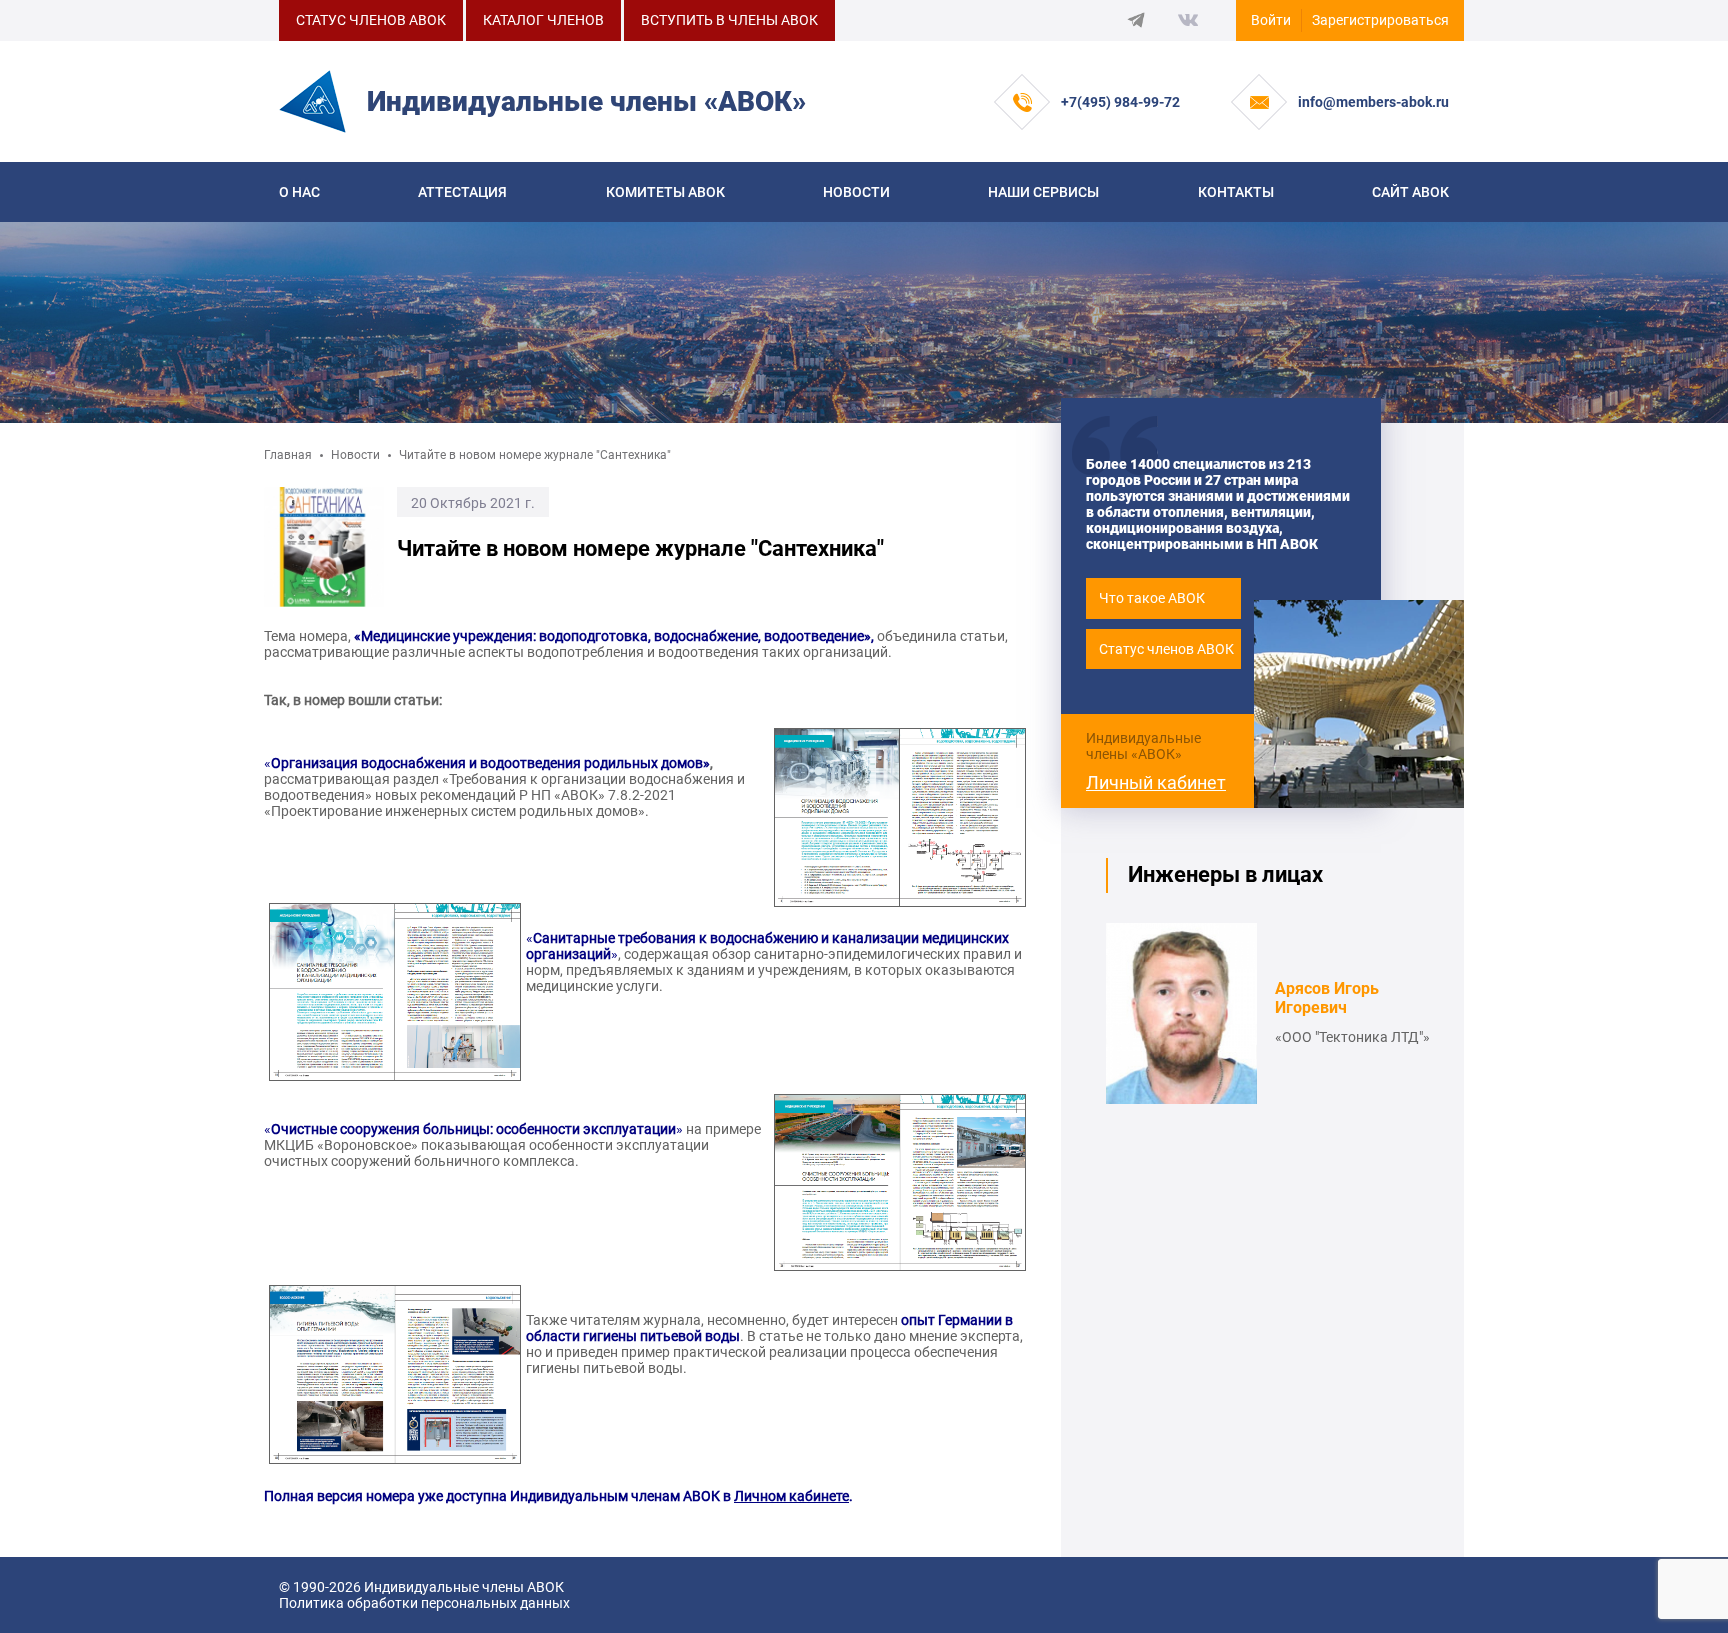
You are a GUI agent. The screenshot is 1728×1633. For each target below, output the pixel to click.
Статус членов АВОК (1166, 649)
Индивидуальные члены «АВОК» (1143, 746)
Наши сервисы (1043, 192)
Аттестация (462, 192)
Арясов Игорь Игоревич (1327, 998)
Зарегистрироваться (1380, 20)
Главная (288, 455)
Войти (1271, 20)
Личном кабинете (791, 1496)
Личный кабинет (1156, 782)
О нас (299, 192)
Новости (856, 192)
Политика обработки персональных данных (424, 1603)
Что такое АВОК (1152, 598)
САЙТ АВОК (1410, 192)
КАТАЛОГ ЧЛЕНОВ (543, 20)
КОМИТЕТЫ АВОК (665, 192)
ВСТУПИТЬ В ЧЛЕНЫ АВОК (729, 20)
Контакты (1236, 192)
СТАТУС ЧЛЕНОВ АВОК (371, 20)
